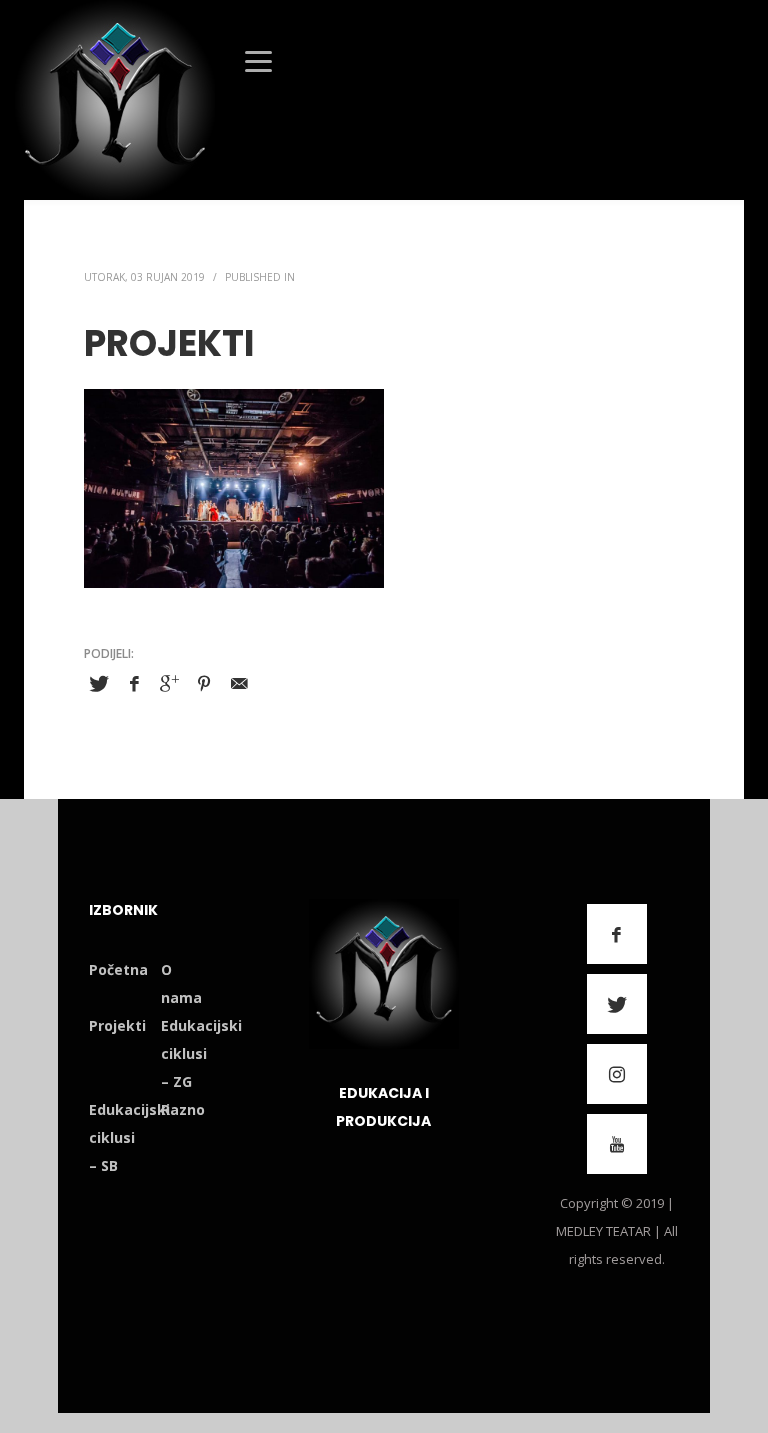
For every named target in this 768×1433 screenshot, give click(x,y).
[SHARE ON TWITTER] (99, 684)
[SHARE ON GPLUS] (169, 683)
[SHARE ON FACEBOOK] (134, 683)
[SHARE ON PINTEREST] (204, 683)
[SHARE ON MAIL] (239, 683)
